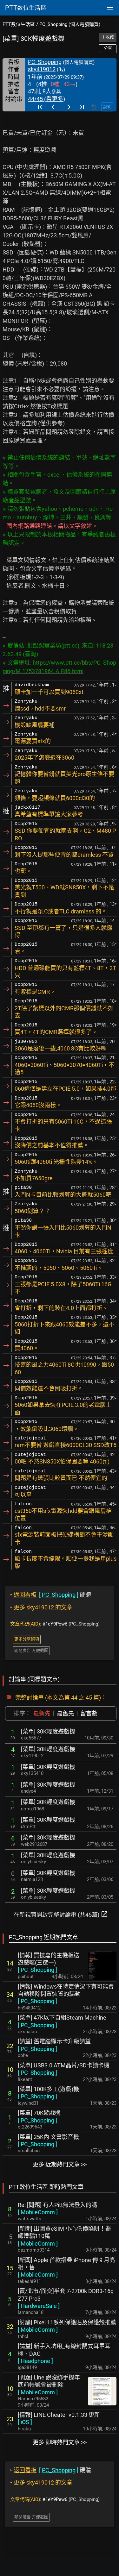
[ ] (37, 1970)
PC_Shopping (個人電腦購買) (70, 24)
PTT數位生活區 (19, 24)
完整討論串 (30, 1698)
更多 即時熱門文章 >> (60, 2442)
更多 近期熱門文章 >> (60, 2164)
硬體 (51, 1595)
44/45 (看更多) (46, 99)
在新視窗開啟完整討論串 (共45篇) (61, 1914)
